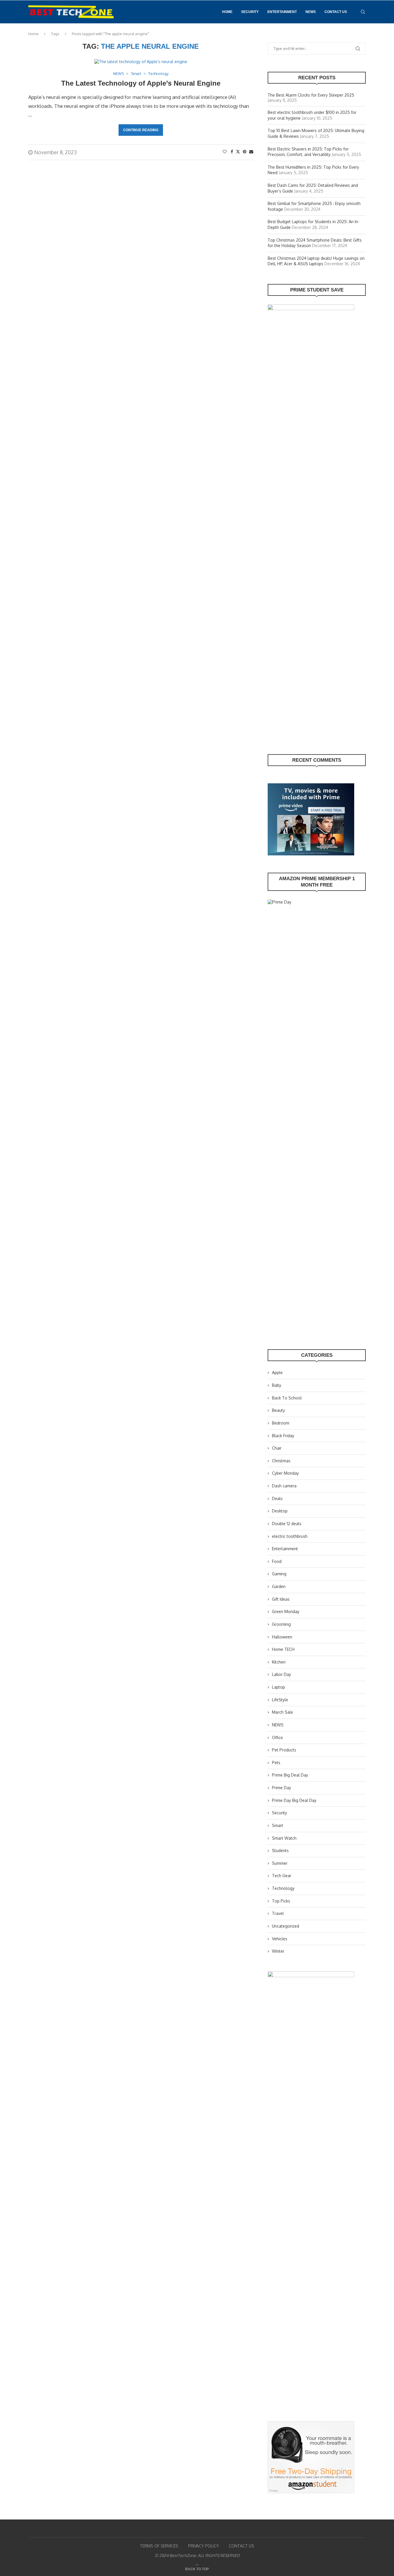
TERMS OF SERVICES (159, 2546)
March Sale (283, 1712)
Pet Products (284, 1750)
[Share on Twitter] (238, 152)
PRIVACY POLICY (203, 2546)
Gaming (279, 1574)
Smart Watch (284, 1838)
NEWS (311, 12)
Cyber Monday (285, 1473)
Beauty (278, 1410)
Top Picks (281, 1901)
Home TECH (283, 1649)
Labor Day (282, 1674)
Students (280, 1850)
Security (250, 12)
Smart (278, 1825)
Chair (277, 1448)
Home (227, 12)
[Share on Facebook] (232, 152)
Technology (283, 1888)
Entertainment (282, 12)
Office (277, 1737)
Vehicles (280, 1939)
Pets (276, 1763)
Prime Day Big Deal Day (294, 1800)
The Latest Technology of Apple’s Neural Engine (141, 83)
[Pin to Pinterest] (245, 152)
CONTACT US (336, 12)
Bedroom (281, 1423)
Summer (280, 1863)
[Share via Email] (251, 152)
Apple (277, 1372)
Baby (277, 1385)
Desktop (280, 1511)
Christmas (281, 1461)
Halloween (282, 1637)
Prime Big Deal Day (290, 1775)
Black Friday (283, 1436)
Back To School (287, 1398)
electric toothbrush (290, 1536)
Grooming (281, 1624)
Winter (278, 1951)
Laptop (278, 1687)
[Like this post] (225, 152)
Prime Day (282, 1788)
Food (277, 1561)
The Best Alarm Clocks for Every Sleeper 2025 (311, 95)
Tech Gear (282, 1876)
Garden (279, 1586)
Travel (278, 1913)
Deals (277, 1498)
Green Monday (286, 1611)
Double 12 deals (287, 1524)
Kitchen (279, 1662)
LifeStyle (280, 1700)
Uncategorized (286, 1926)
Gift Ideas (281, 1599)
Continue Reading (141, 130)
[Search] (363, 12)
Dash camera (284, 1486)
